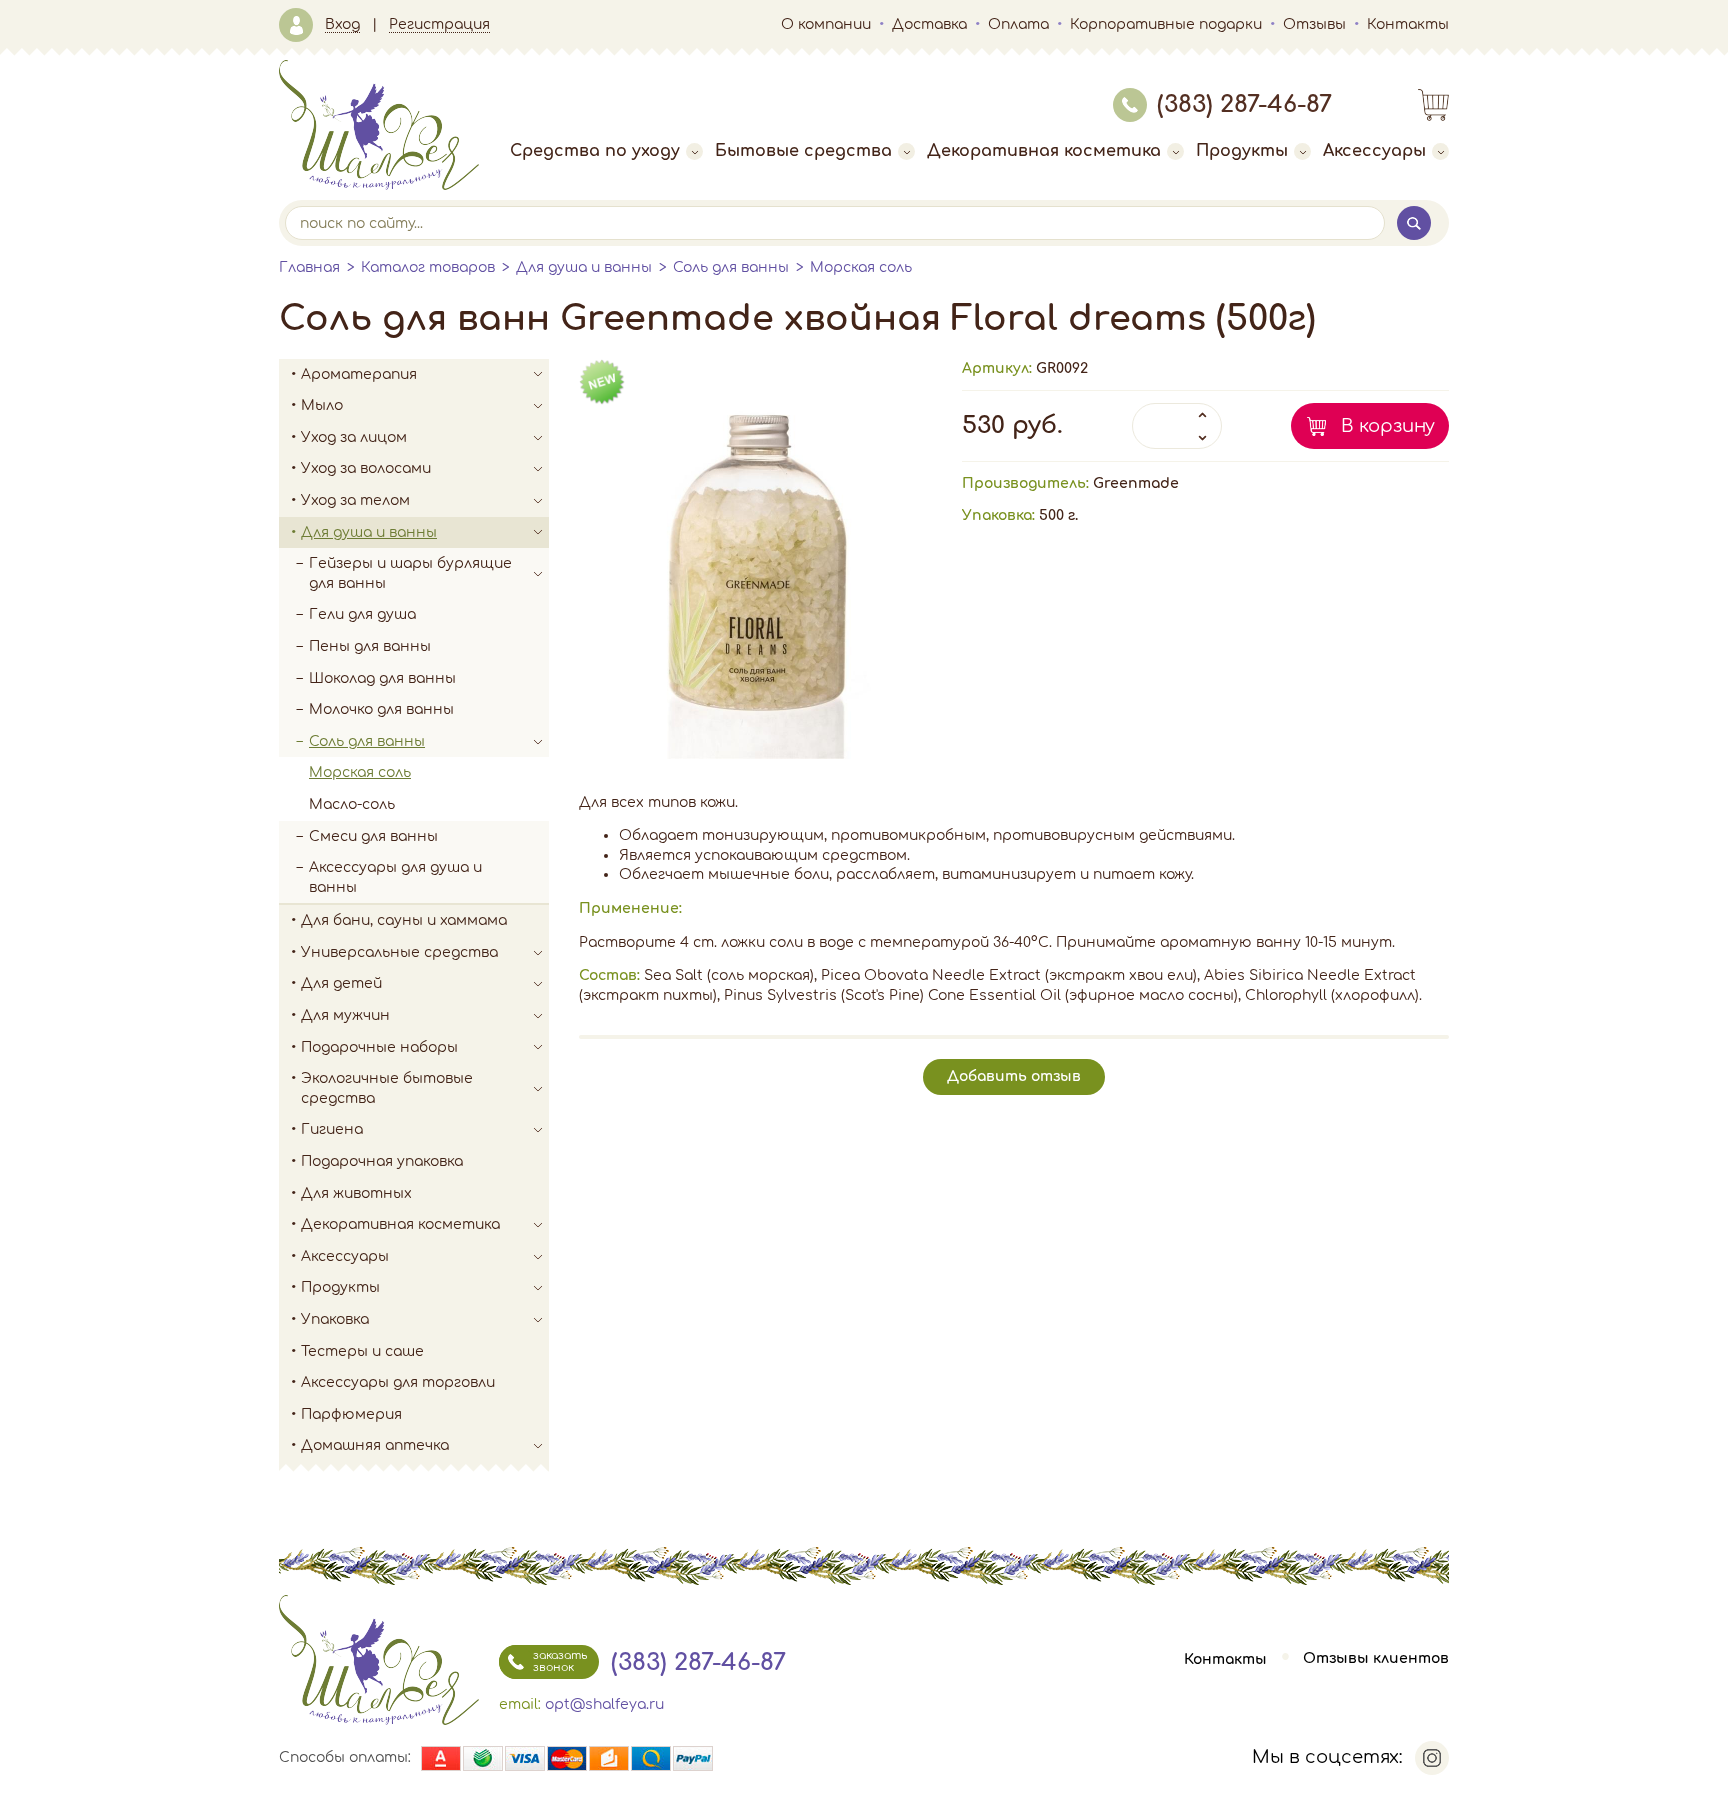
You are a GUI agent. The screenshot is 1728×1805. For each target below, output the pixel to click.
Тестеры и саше (362, 1351)
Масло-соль (352, 804)
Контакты (1408, 24)
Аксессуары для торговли (398, 1382)
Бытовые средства (803, 151)
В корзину (1388, 426)
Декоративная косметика (1044, 151)
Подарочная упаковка (382, 1161)
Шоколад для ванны (382, 678)
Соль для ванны (731, 267)
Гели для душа (362, 614)
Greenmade (1136, 483)
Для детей (341, 983)
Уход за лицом (354, 437)
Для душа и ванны (584, 267)
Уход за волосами (366, 468)
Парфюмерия (351, 1414)
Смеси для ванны (373, 836)
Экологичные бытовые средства (387, 1088)
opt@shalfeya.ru (604, 1704)
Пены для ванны (370, 646)
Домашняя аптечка (375, 1445)
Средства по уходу (595, 151)
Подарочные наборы (379, 1047)
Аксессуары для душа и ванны (395, 877)
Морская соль (861, 267)
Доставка (929, 24)
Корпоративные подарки (1166, 24)
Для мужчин (345, 1015)
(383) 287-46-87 (1244, 104)
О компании (826, 24)
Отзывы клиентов (1376, 1659)
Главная (309, 267)
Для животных (356, 1193)
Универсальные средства (399, 952)
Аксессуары (1374, 151)
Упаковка (335, 1319)
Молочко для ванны (381, 709)
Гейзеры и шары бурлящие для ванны (410, 573)
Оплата (1018, 24)
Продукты (1242, 151)
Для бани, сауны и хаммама (404, 920)
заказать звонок (560, 1661)
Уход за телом (355, 500)
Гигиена (332, 1129)
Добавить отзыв (1014, 1076)
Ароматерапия (359, 374)
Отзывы (1314, 24)
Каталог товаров (428, 267)
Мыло (322, 405)
